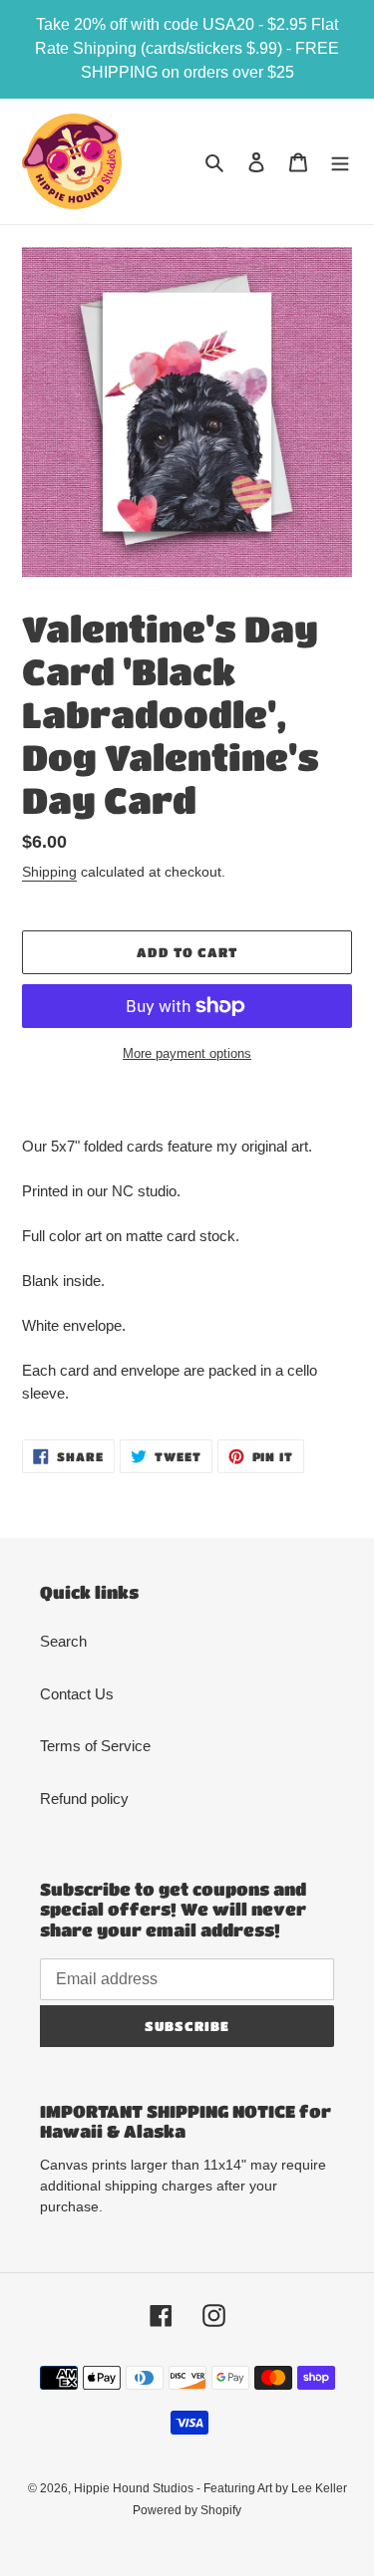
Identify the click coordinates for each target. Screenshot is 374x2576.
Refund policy (84, 1799)
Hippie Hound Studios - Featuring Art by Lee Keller (210, 2488)
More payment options (187, 1053)
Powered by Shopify (187, 2510)
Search (63, 1641)
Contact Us (77, 1694)
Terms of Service (95, 1746)
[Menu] (340, 162)
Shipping (49, 872)
